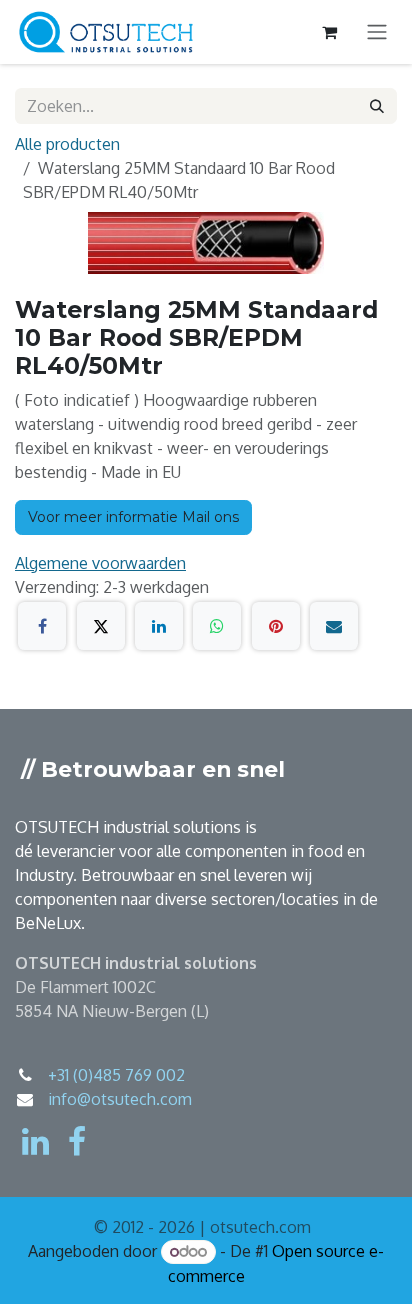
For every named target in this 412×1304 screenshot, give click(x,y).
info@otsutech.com (120, 1099)
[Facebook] (42, 626)
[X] (101, 626)
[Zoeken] (377, 106)
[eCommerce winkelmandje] (329, 32)
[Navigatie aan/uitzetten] (377, 32)
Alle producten (67, 144)
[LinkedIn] (159, 626)
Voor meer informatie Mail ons (133, 517)
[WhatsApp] (217, 626)
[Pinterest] (276, 626)
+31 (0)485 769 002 (116, 1075)
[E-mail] (334, 626)
